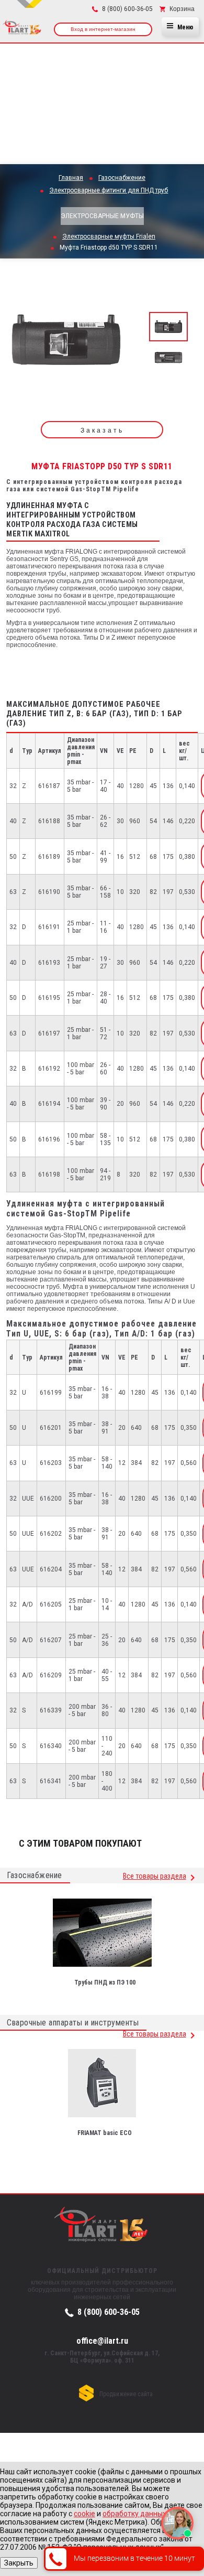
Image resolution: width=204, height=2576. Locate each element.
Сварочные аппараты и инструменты (73, 2023)
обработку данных (134, 2514)
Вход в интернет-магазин (103, 29)
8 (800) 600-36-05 (109, 2312)
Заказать (102, 430)
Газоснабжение (35, 1875)
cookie (84, 2514)
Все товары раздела (155, 1876)
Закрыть (19, 2563)
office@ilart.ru (102, 2341)
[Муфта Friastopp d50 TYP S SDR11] (66, 343)
